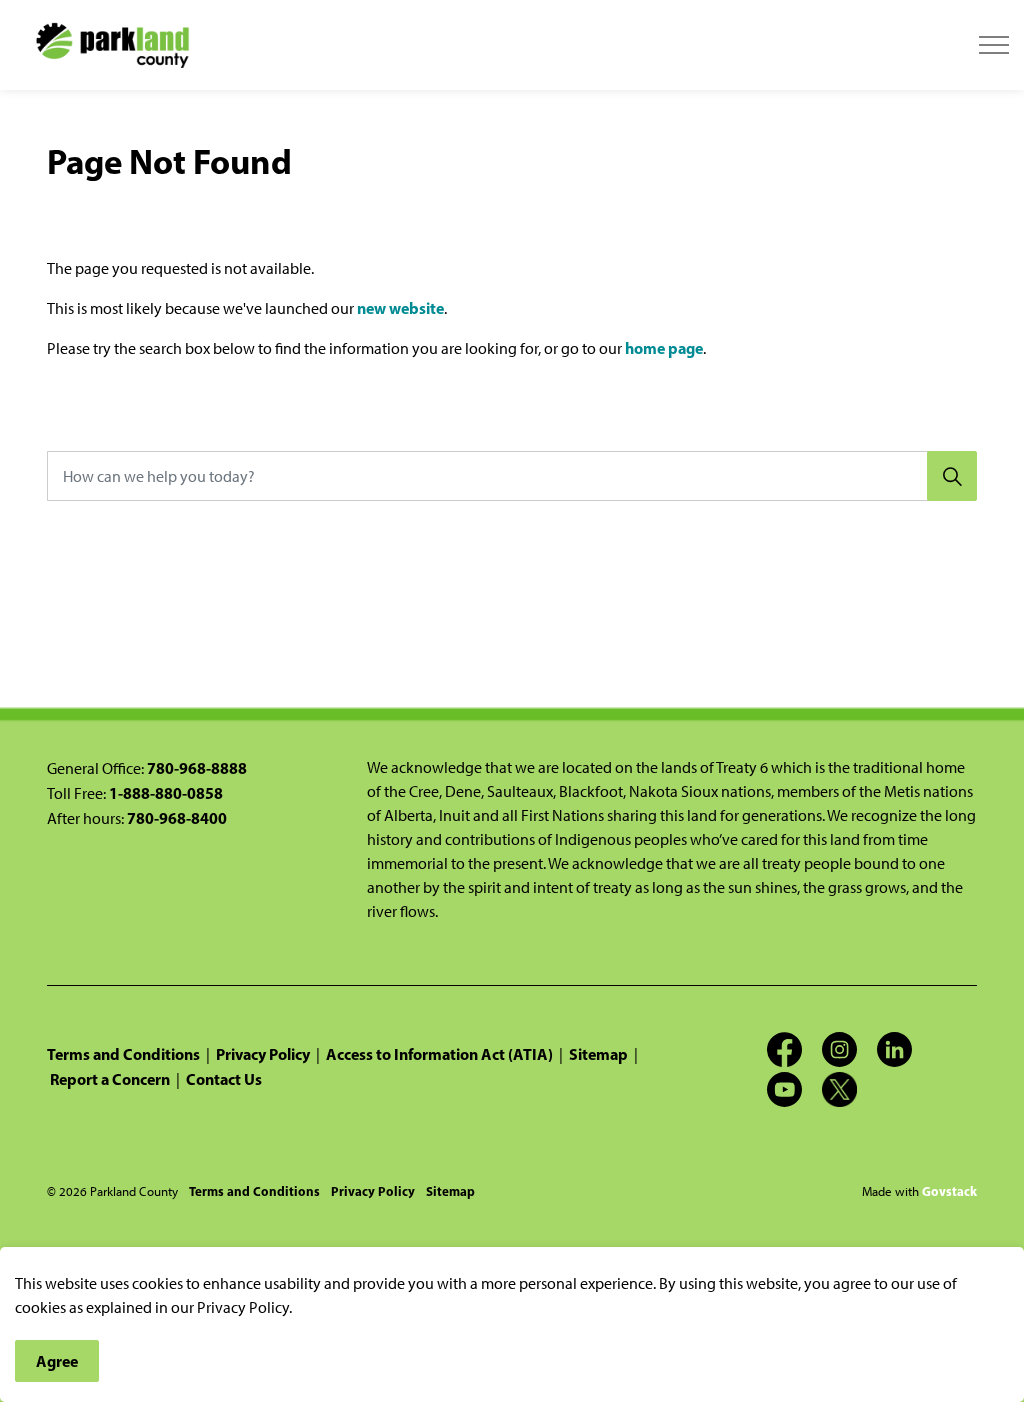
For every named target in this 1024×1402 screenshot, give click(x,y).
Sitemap (598, 1054)
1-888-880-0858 (166, 793)
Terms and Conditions (123, 1054)
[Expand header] (994, 45)
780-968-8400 (177, 818)
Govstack (949, 1191)
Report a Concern (110, 1079)
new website (400, 308)
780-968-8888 (197, 768)
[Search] (952, 476)
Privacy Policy (263, 1054)
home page (664, 348)
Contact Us (224, 1079)
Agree (57, 1361)
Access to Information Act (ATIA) (439, 1054)
